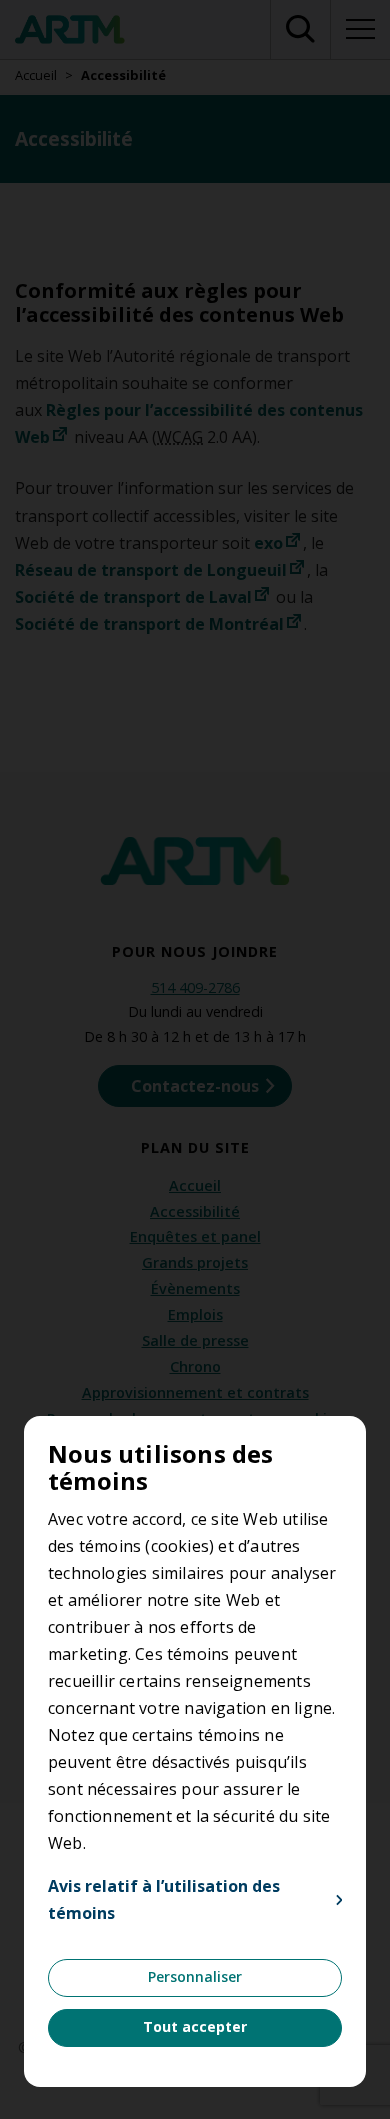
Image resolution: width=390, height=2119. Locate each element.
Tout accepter (195, 2026)
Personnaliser (195, 1976)
